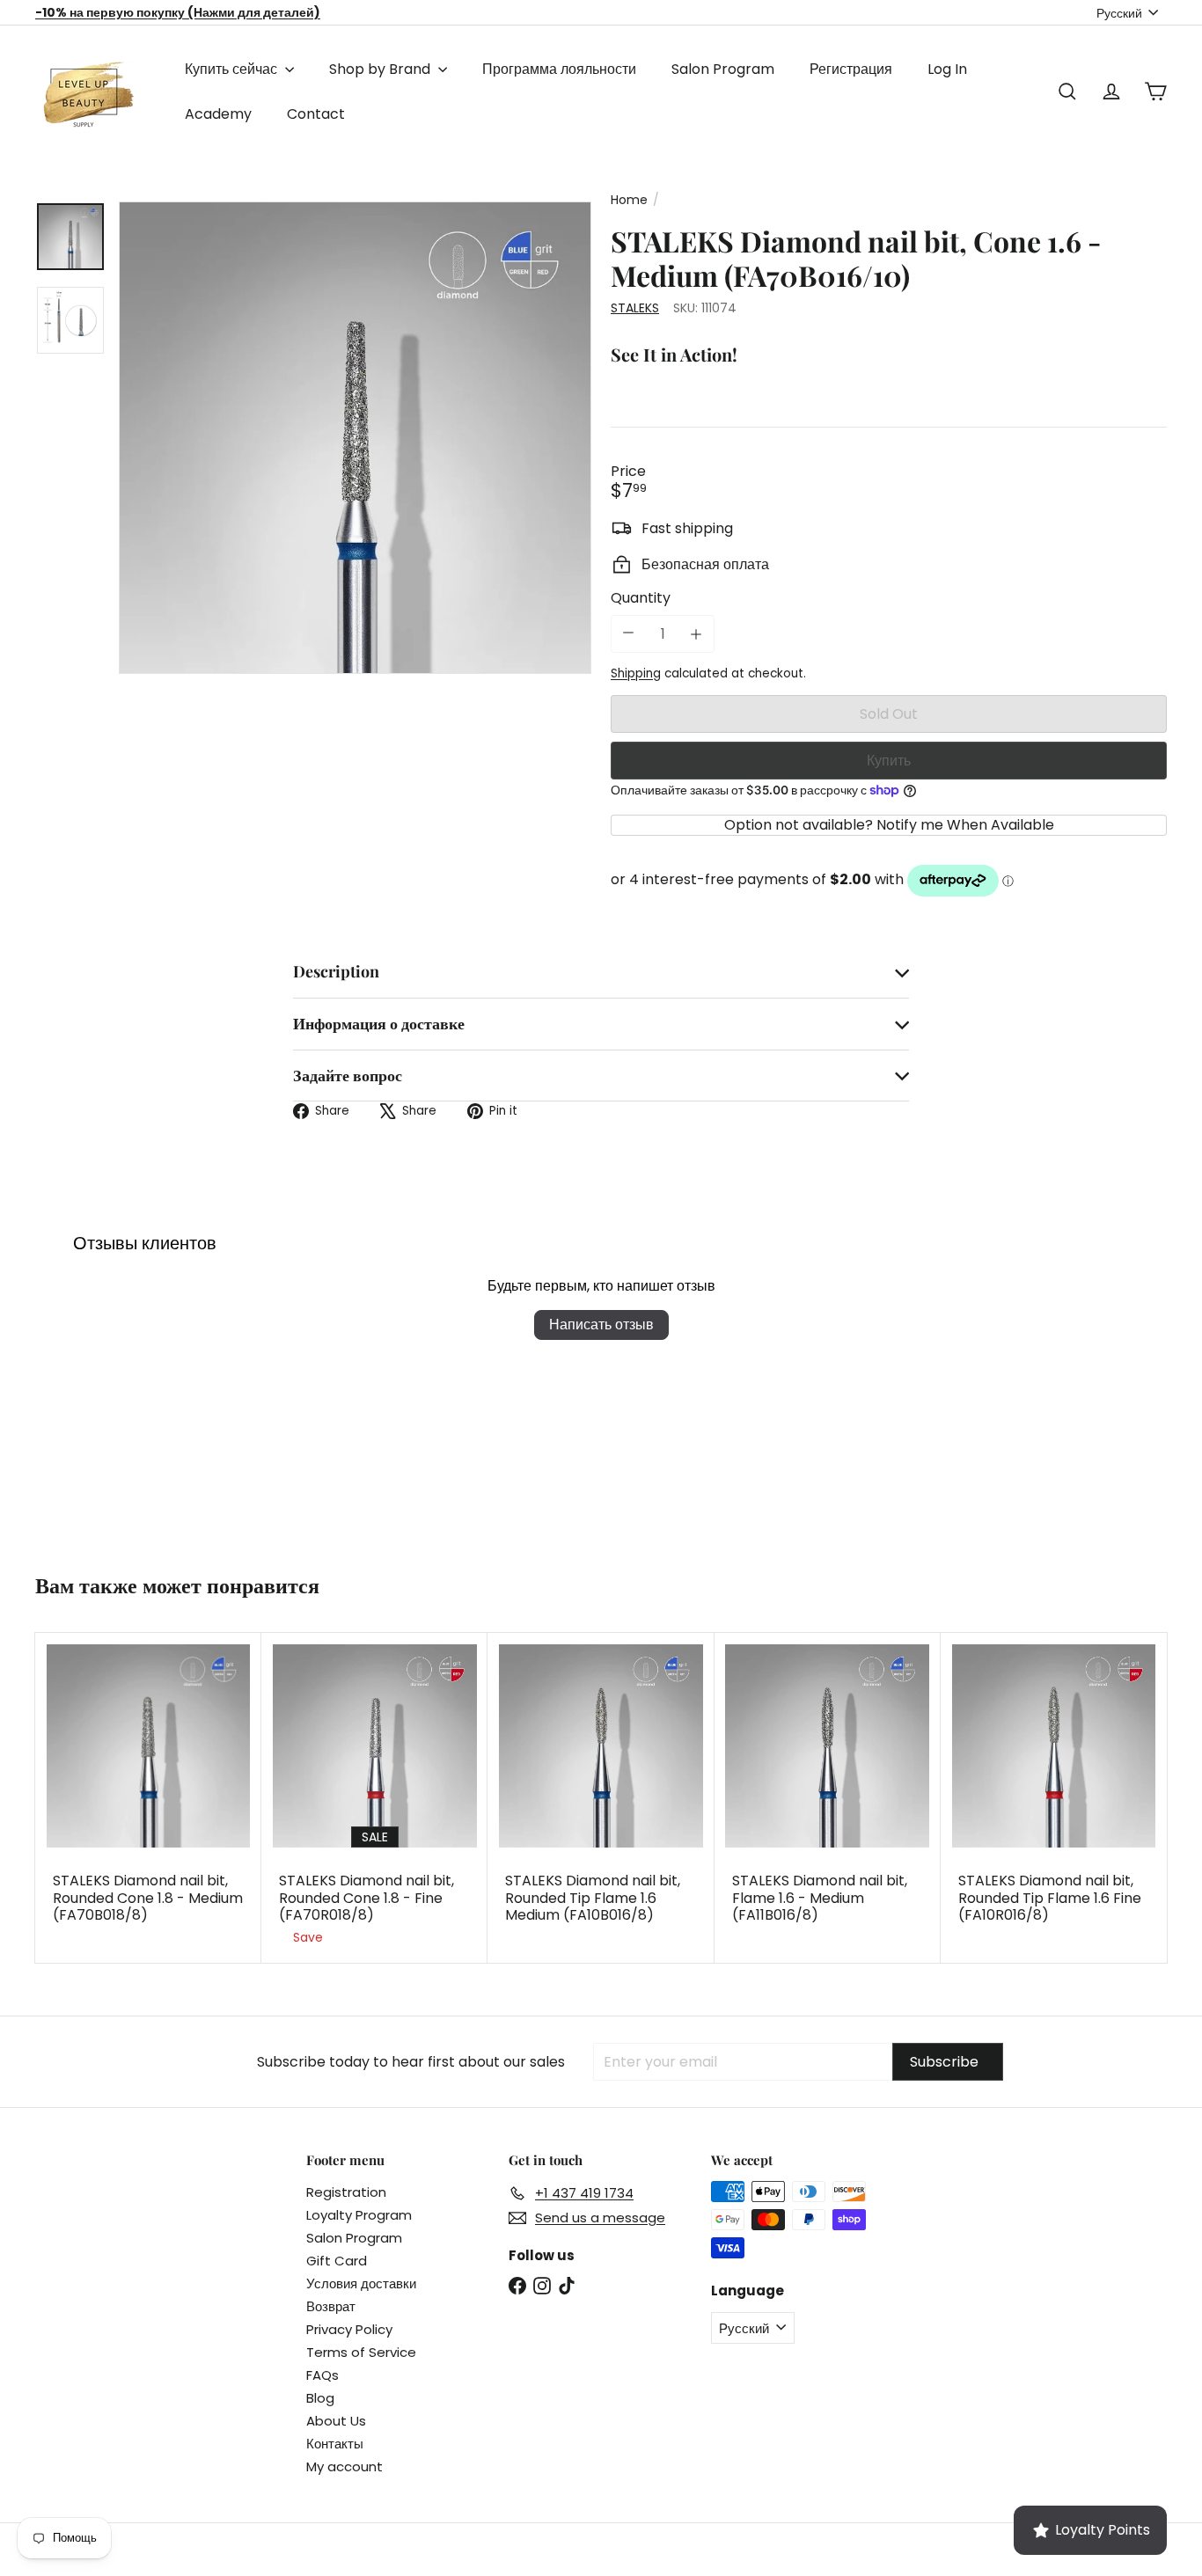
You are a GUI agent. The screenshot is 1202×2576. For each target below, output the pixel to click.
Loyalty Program (359, 2215)
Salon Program (723, 69)
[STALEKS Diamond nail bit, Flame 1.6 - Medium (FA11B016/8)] (828, 1790)
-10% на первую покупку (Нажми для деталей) (178, 12)
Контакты (335, 2444)
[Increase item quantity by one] (696, 634)
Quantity (641, 598)
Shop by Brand (381, 69)
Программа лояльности (559, 69)
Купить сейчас (233, 69)
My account (344, 2466)
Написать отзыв (601, 1325)
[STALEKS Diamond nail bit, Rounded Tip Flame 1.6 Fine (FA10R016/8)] (1054, 1790)
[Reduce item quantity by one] (628, 633)
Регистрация (851, 69)
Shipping (636, 673)
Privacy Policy (349, 2329)
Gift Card (337, 2261)
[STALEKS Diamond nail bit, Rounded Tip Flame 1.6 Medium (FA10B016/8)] (601, 1790)
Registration (346, 2192)
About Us (336, 2421)
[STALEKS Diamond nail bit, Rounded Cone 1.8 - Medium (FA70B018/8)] (148, 1790)
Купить (889, 761)
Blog (320, 2398)
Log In (947, 69)
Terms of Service (361, 2352)
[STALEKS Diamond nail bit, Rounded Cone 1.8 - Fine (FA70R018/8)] (374, 1798)
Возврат (331, 2306)
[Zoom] (355, 438)
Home (629, 200)
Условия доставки (361, 2283)
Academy (218, 114)
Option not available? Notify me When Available (889, 825)
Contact (316, 114)
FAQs (322, 2375)
